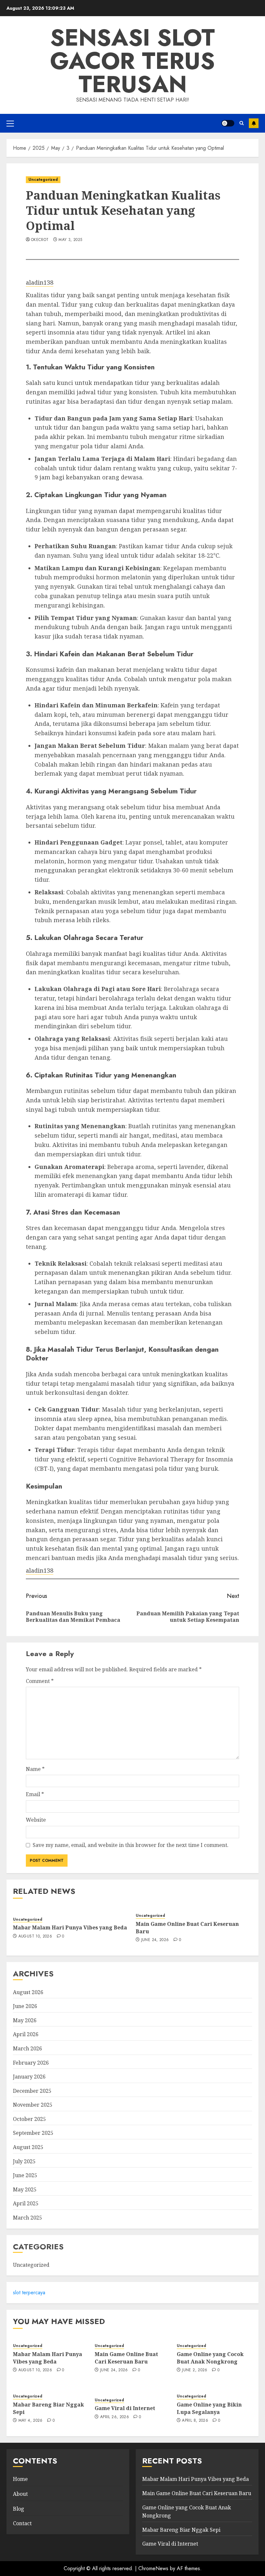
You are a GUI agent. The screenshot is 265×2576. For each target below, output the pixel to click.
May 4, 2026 (31, 2421)
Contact (22, 2523)
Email (35, 1794)
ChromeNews (153, 2568)
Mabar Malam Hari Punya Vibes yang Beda (70, 1927)
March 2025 (27, 2218)
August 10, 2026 (35, 1937)
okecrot (40, 240)
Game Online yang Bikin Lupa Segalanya (209, 2408)
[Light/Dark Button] (228, 123)
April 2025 (26, 2203)
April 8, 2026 (195, 2421)
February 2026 (31, 2063)
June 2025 (25, 2175)
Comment (40, 1681)
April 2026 (26, 2034)
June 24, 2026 (155, 1940)
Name (35, 1769)
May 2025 (25, 2189)
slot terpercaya (29, 2292)
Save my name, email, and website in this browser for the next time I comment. (131, 1845)
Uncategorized (43, 180)
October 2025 (29, 2119)
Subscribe (254, 123)
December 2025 (32, 2091)
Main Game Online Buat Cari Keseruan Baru (187, 1927)
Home (20, 2479)
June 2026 (25, 2006)
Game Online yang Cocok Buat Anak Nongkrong (210, 2358)
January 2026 (29, 2077)
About (20, 2494)
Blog (19, 2509)
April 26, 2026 (115, 2417)
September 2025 (33, 2133)
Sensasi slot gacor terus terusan (132, 61)
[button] (10, 123)
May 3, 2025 (70, 240)
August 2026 (28, 1992)
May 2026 (25, 2020)
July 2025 (24, 2161)
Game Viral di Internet (125, 2408)
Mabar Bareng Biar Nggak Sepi (48, 2408)
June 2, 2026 (195, 2370)
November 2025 (33, 2105)
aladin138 (40, 282)
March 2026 (27, 2048)
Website (36, 1820)
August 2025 (28, 2147)
